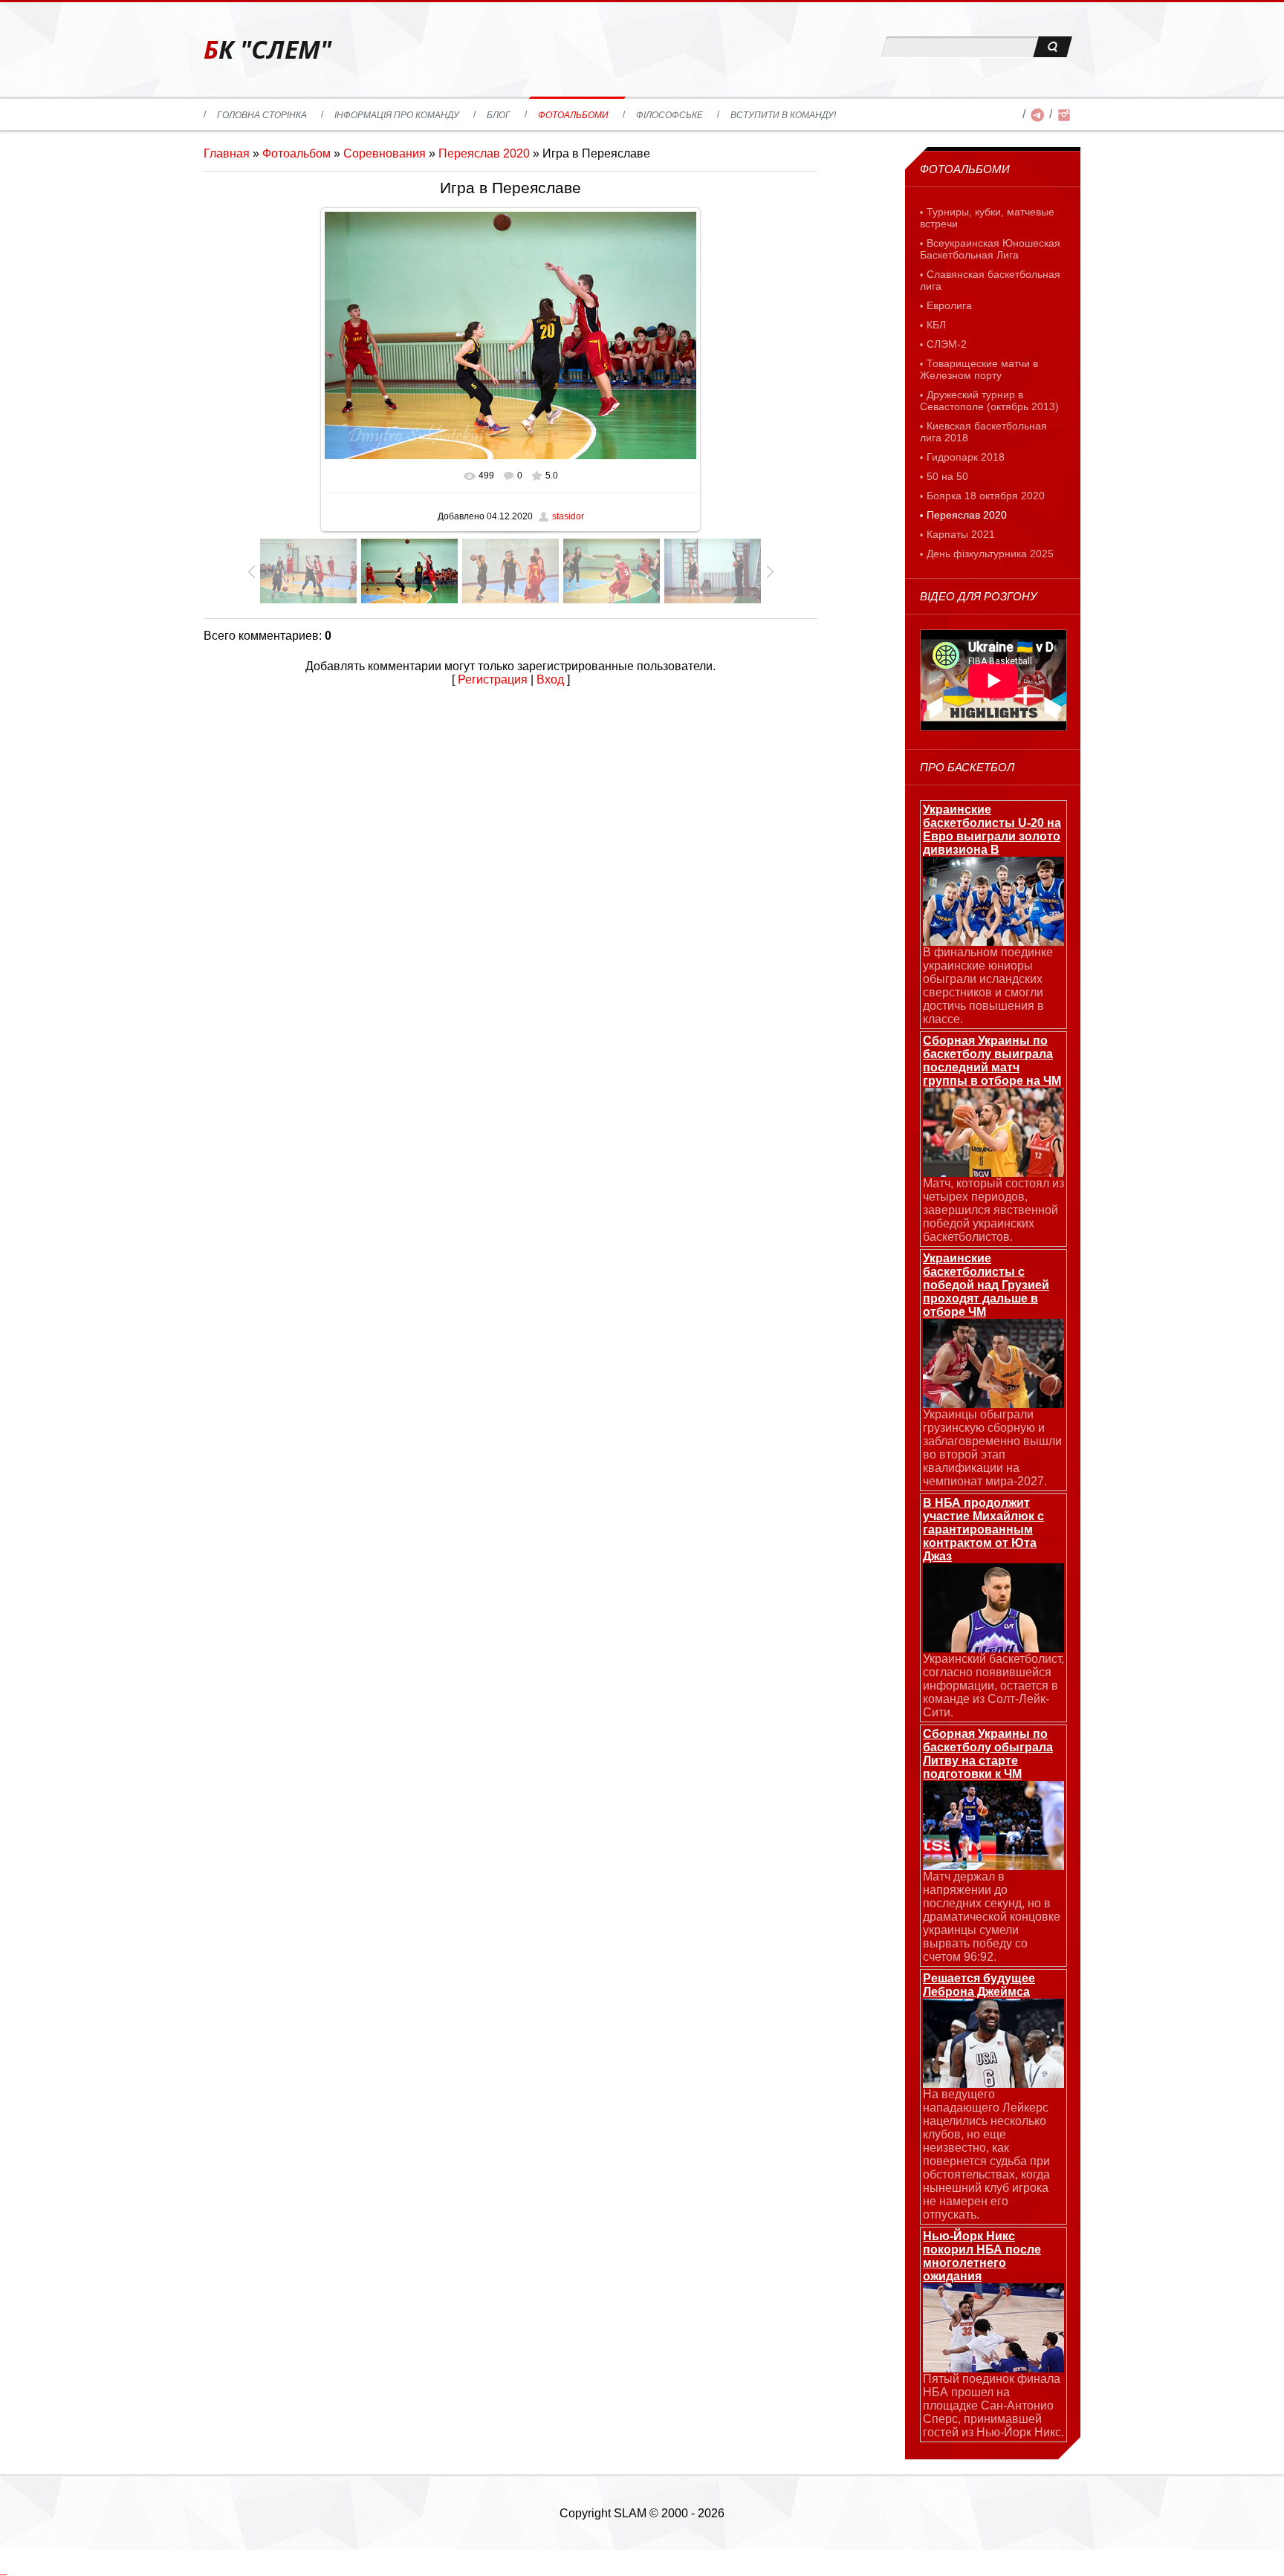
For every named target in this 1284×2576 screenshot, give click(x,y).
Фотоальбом (296, 153)
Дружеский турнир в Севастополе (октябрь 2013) (989, 400)
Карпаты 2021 (961, 534)
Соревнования (385, 153)
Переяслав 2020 (484, 153)
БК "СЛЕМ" (267, 49)
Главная (227, 153)
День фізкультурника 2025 (990, 554)
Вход (550, 679)
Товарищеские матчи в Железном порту (979, 369)
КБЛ (936, 325)
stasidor (568, 516)
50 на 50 (947, 476)
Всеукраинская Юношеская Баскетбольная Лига (990, 249)
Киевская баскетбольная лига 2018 (983, 432)
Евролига (949, 305)
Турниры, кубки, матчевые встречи (987, 218)
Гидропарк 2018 (966, 457)
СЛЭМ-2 (947, 344)
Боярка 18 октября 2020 (986, 496)
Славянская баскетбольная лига (990, 280)
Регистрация (493, 679)
